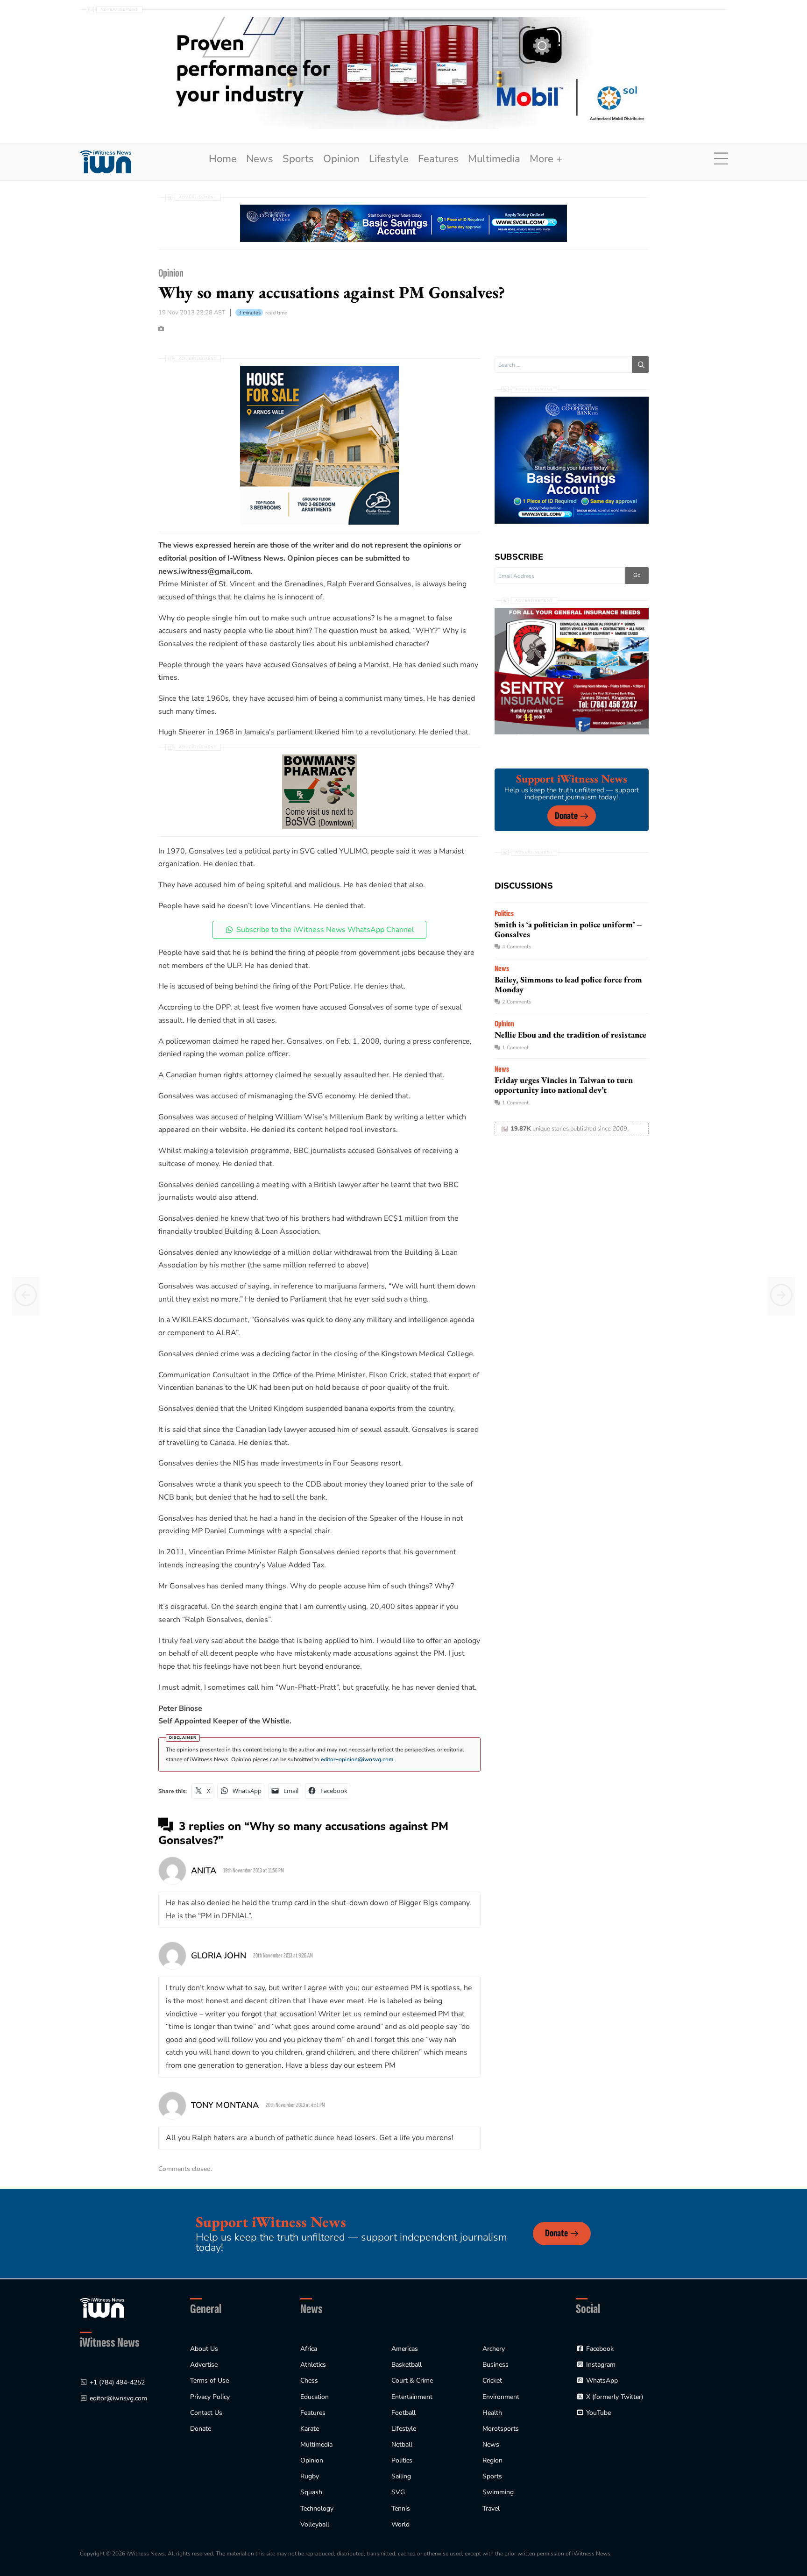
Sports (298, 159)
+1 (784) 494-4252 (117, 2382)
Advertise (204, 2365)
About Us (204, 2349)
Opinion (341, 159)
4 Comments (517, 947)
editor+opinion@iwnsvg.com (357, 1759)
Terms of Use (209, 2380)
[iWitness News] (102, 2307)
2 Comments (517, 1002)
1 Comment (515, 1048)
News (260, 159)
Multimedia (494, 159)
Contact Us (206, 2413)
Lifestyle (389, 159)
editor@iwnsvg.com (118, 2398)
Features (438, 159)
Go (637, 575)
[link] (106, 162)
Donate (566, 816)
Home (223, 159)
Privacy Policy (210, 2397)
